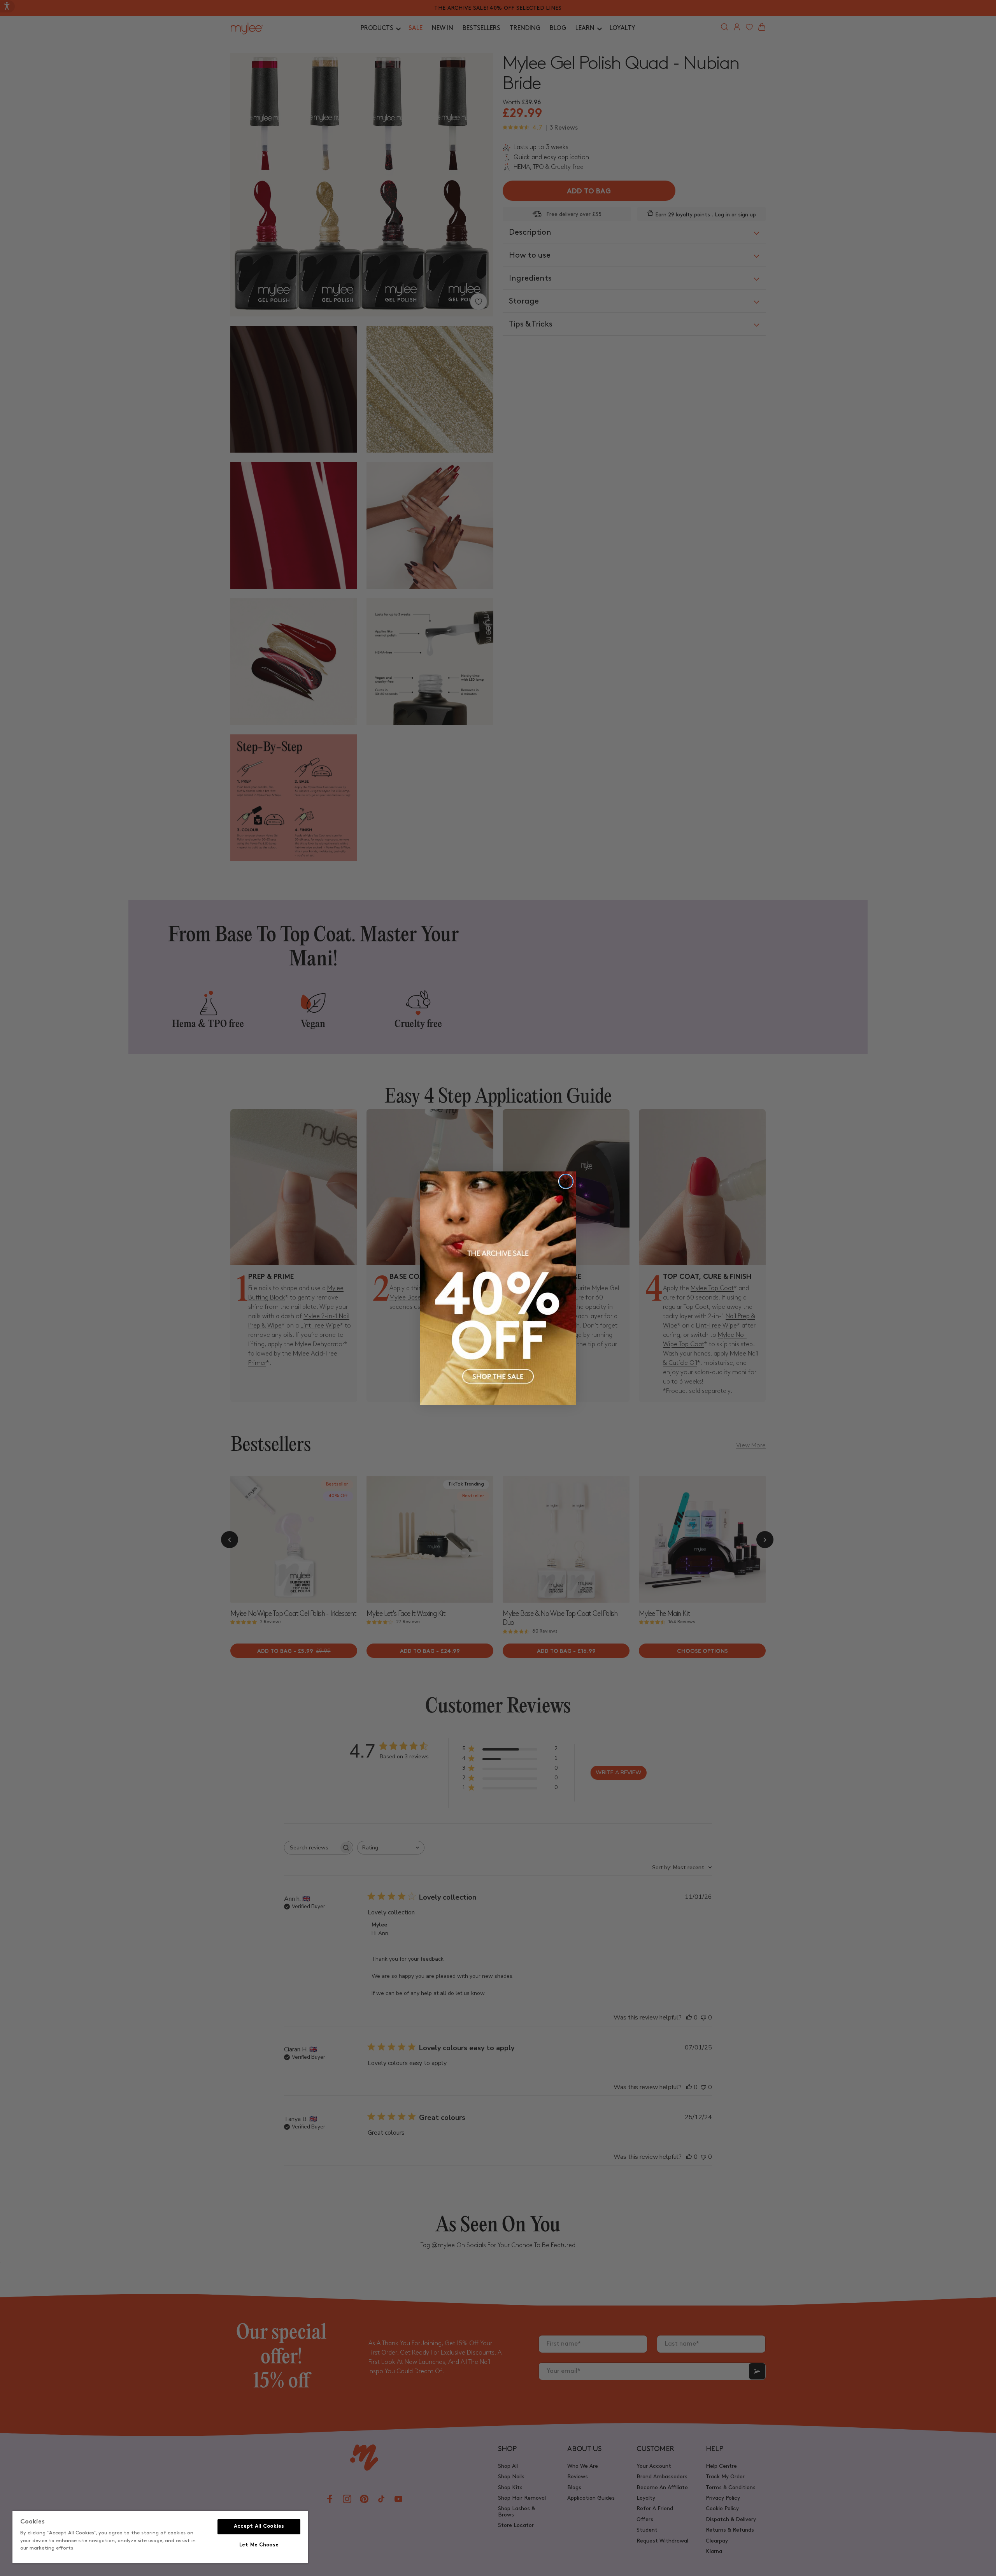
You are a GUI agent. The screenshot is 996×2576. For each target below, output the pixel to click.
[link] (498, 1288)
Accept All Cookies (259, 2527)
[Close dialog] (566, 1181)
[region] (160, 2537)
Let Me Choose (259, 2545)
